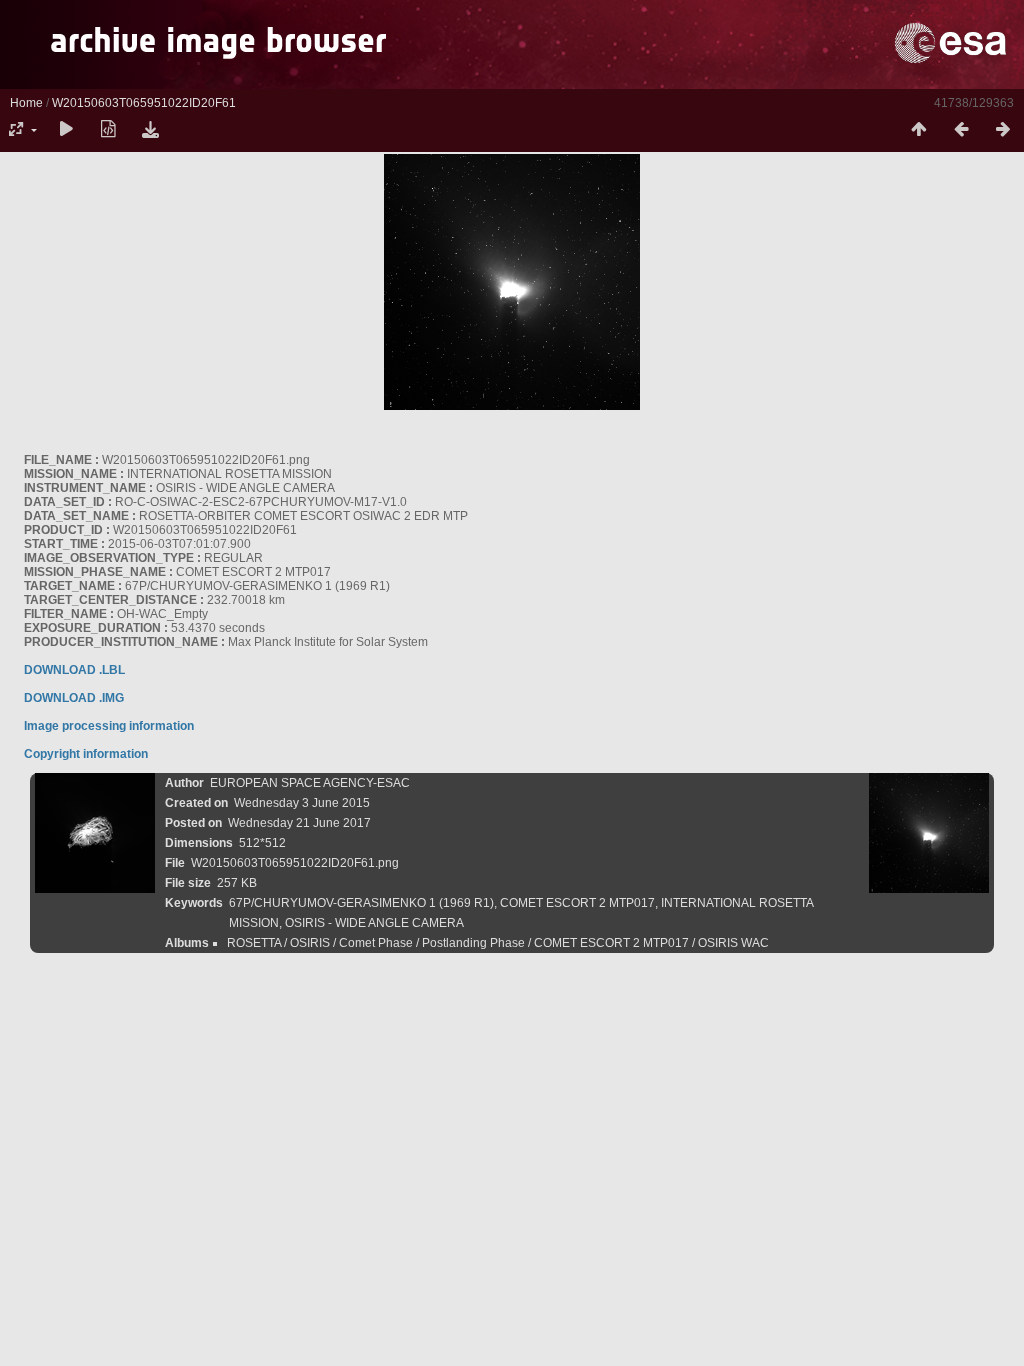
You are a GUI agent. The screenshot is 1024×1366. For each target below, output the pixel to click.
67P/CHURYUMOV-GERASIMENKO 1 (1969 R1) (361, 903)
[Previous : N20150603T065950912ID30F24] (961, 130)
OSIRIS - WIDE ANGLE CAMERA (374, 923)
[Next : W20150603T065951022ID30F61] (1003, 130)
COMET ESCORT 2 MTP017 (577, 903)
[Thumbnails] (919, 130)
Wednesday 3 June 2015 (302, 803)
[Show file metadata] (108, 130)
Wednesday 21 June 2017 (299, 823)
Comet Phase (376, 943)
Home (26, 103)
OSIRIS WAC (733, 943)
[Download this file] (150, 130)
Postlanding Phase (473, 943)
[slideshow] (66, 130)
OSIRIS (310, 943)
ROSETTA (254, 943)
